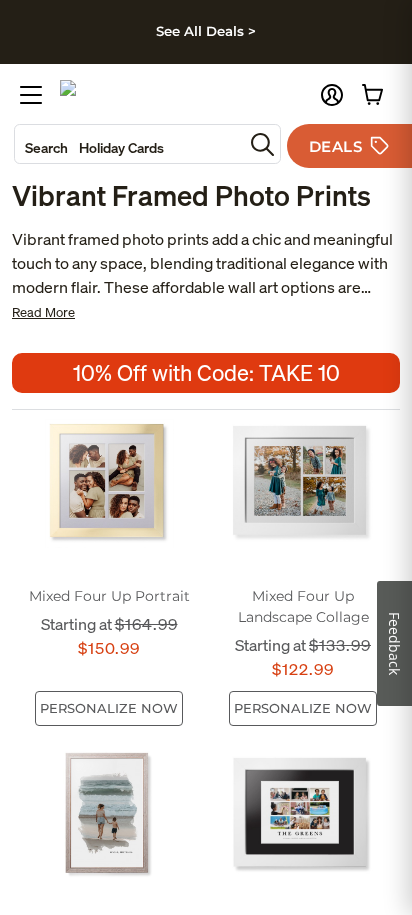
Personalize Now (109, 708)
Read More (43, 312)
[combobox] (129, 144)
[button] (332, 95)
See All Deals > (206, 31)
